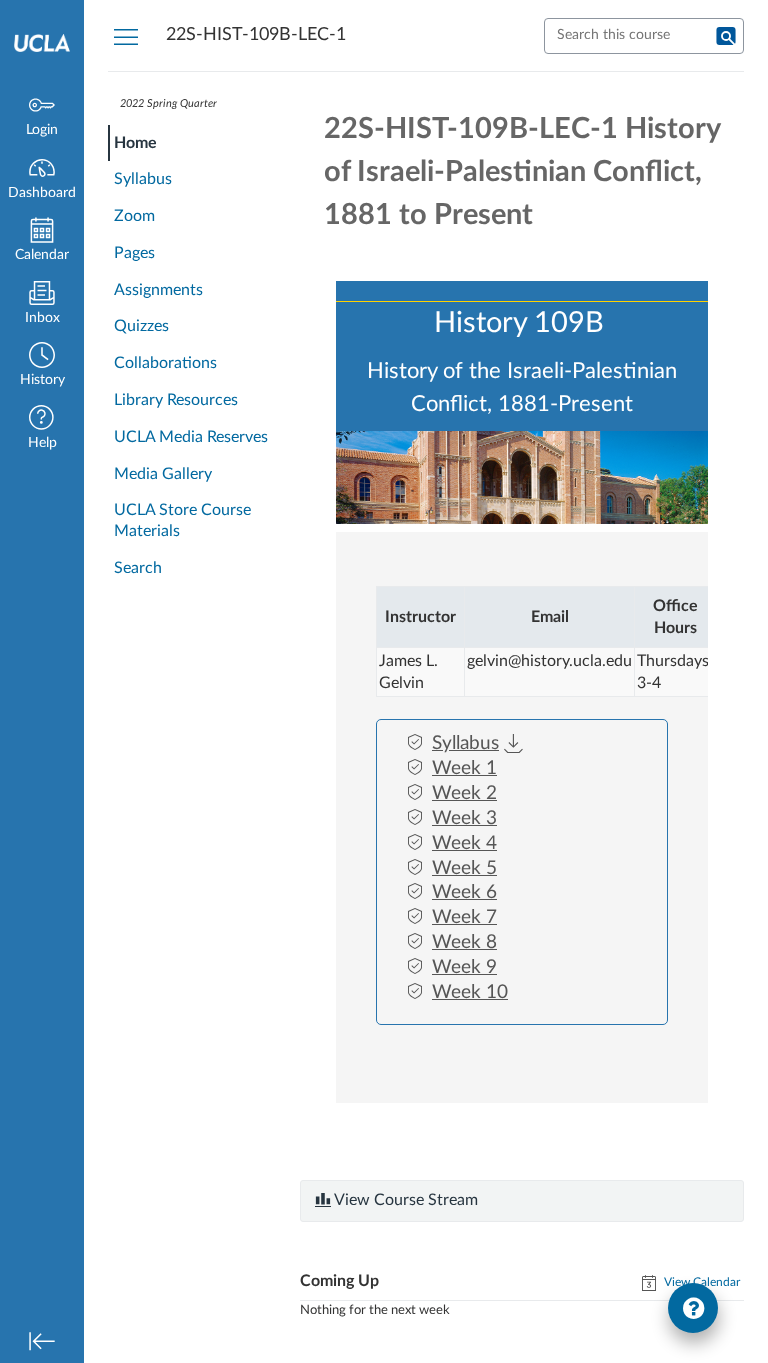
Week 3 (464, 818)
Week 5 (464, 868)
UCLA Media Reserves (191, 437)
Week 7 (464, 917)
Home (135, 143)
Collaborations (165, 363)
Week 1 (464, 768)
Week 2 (464, 793)
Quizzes (141, 326)
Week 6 (464, 892)
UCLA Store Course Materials (182, 520)
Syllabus (143, 179)
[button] (42, 366)
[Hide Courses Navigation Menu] (126, 36)
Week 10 (470, 992)
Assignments (158, 290)
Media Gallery (163, 474)
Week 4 (464, 843)
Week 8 (464, 942)
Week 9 (464, 967)
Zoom (134, 216)
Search (138, 568)
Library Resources (176, 400)
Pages (134, 253)
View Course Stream (404, 1200)
